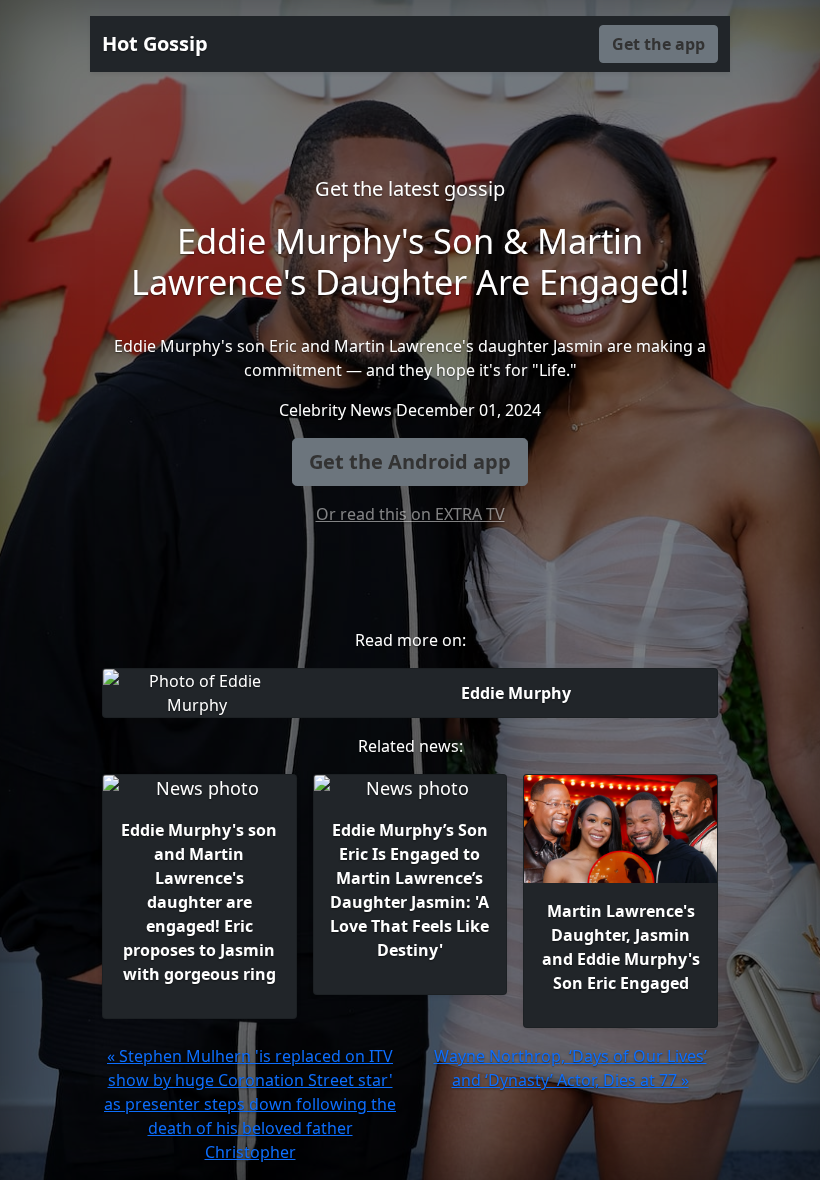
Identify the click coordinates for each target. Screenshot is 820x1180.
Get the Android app (410, 461)
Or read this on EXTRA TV (410, 514)
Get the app (658, 44)
